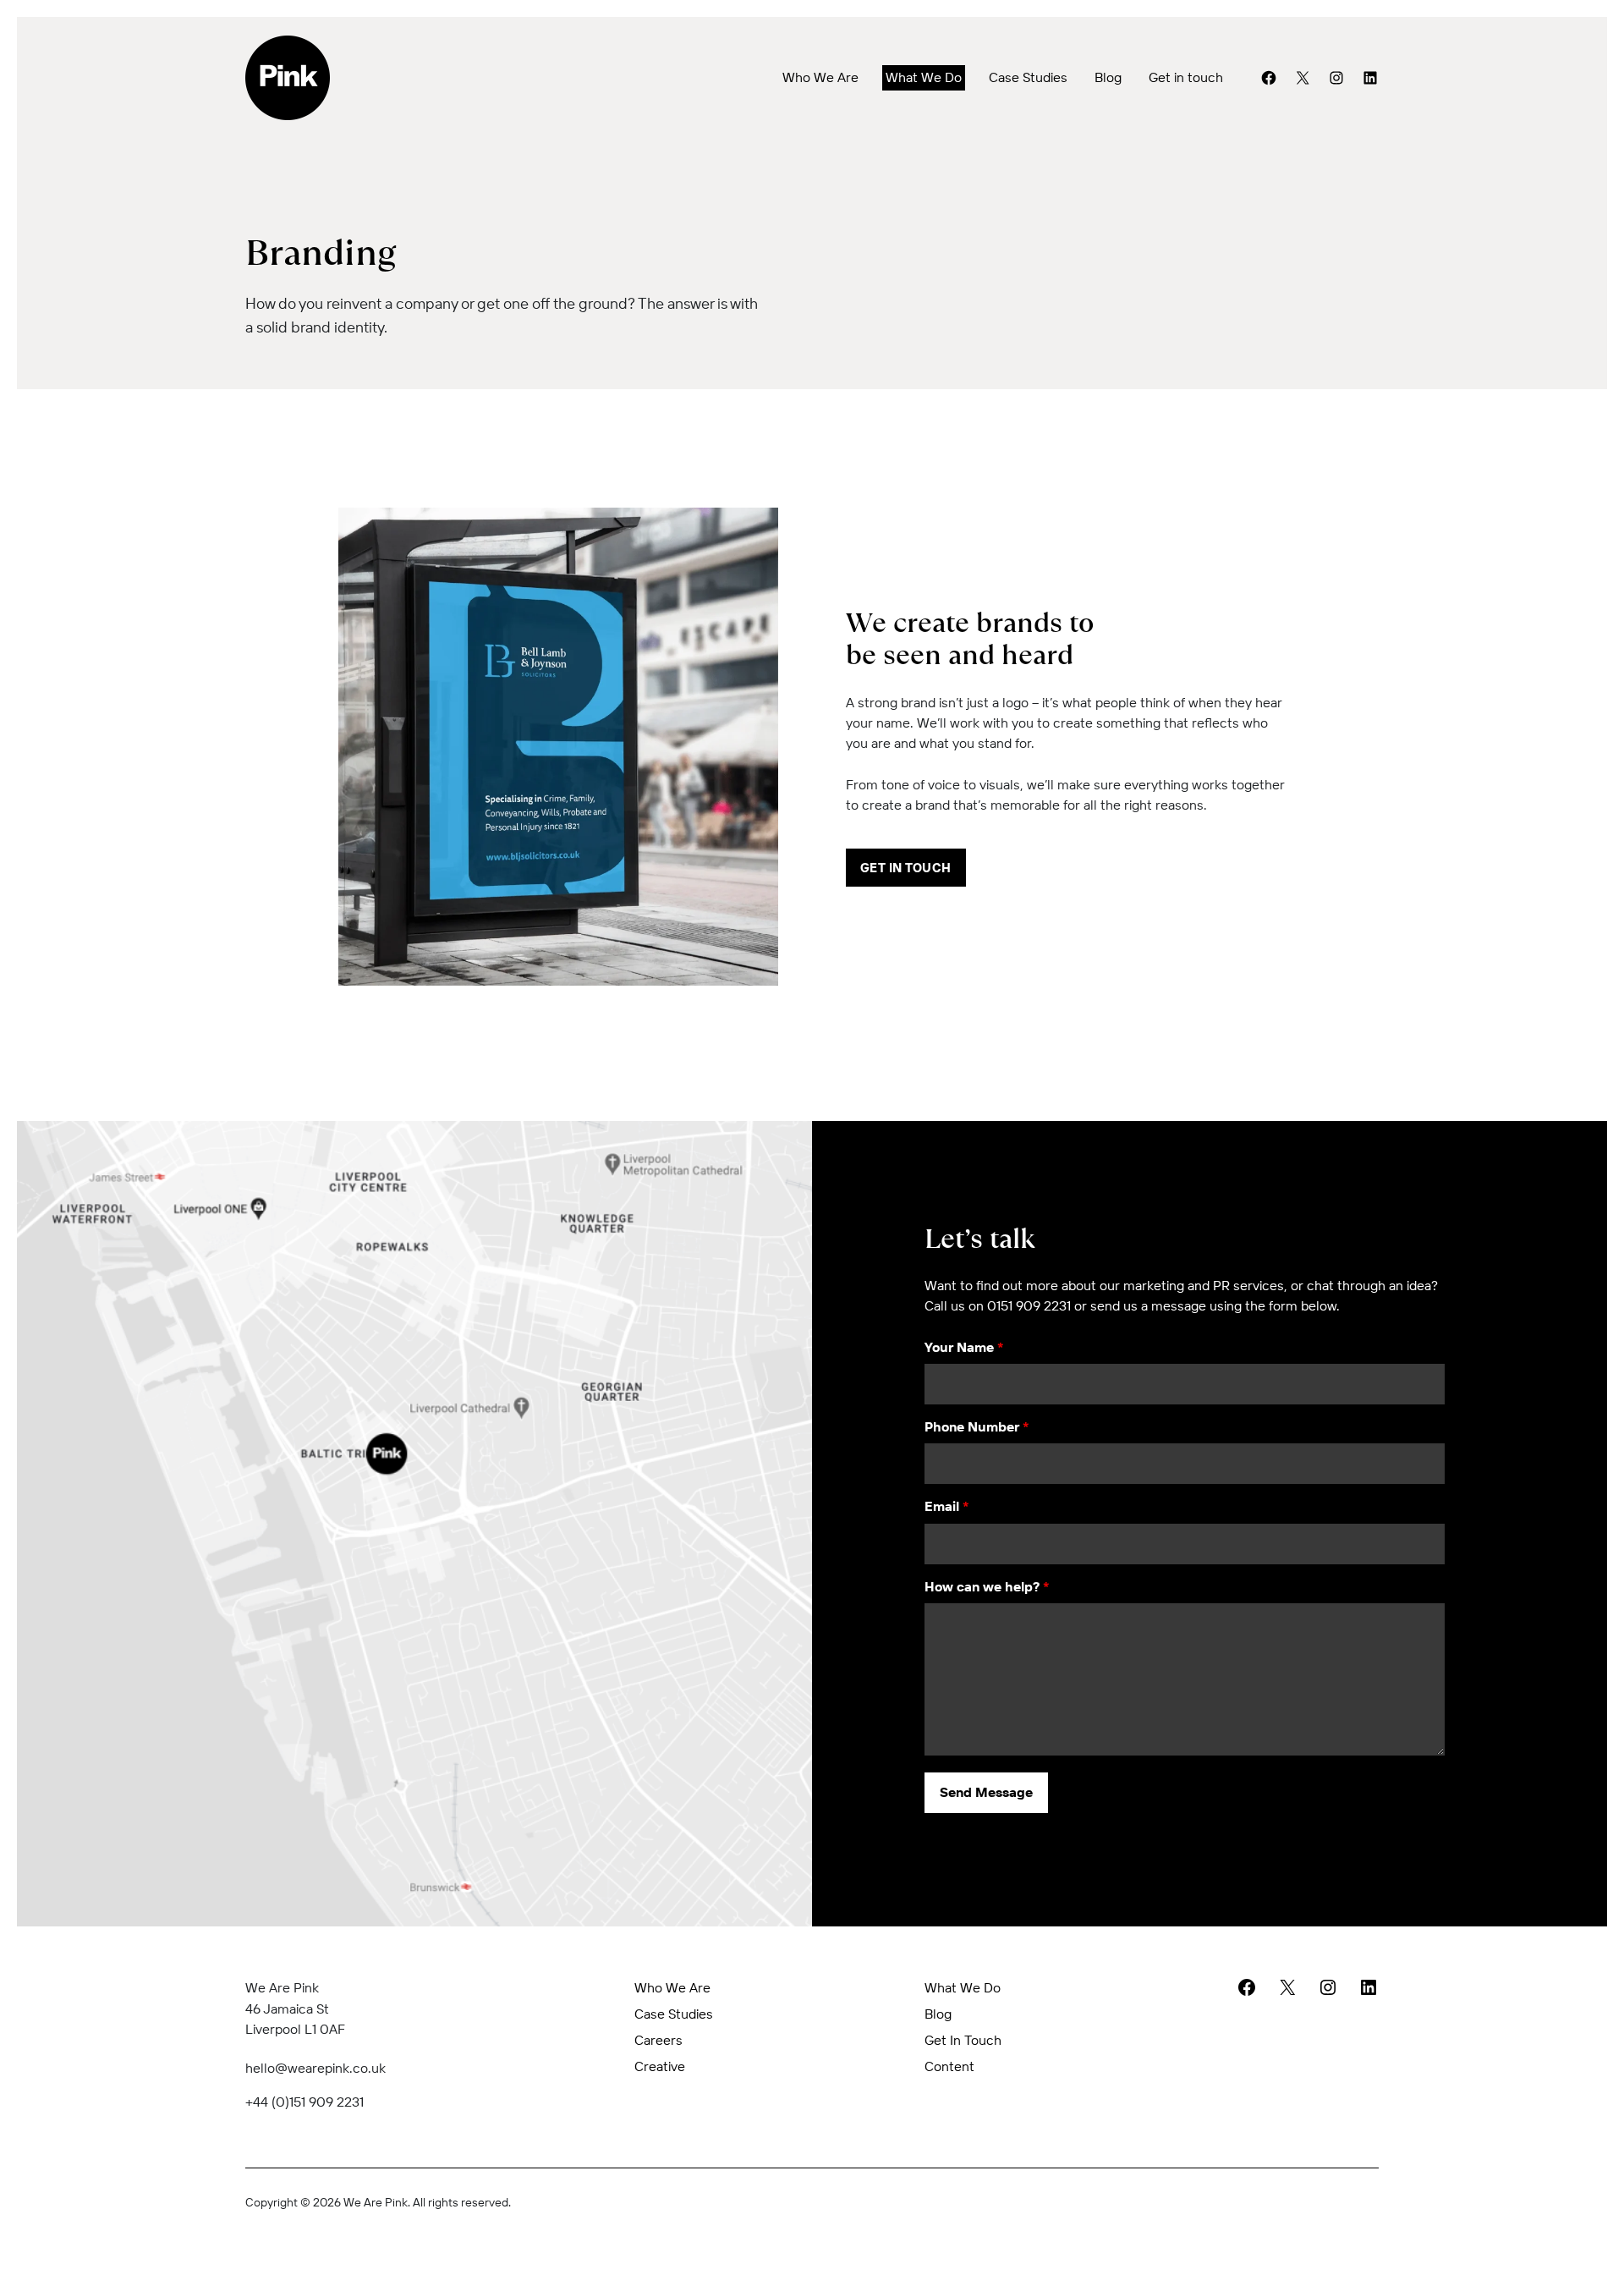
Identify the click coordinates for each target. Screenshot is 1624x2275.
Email (947, 1506)
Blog (1108, 77)
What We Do (924, 77)
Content (949, 2066)
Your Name (964, 1347)
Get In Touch (906, 868)
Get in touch (1186, 77)
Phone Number (977, 1426)
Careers (658, 2040)
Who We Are (820, 77)
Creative (660, 2066)
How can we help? (987, 1586)
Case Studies (1028, 77)
